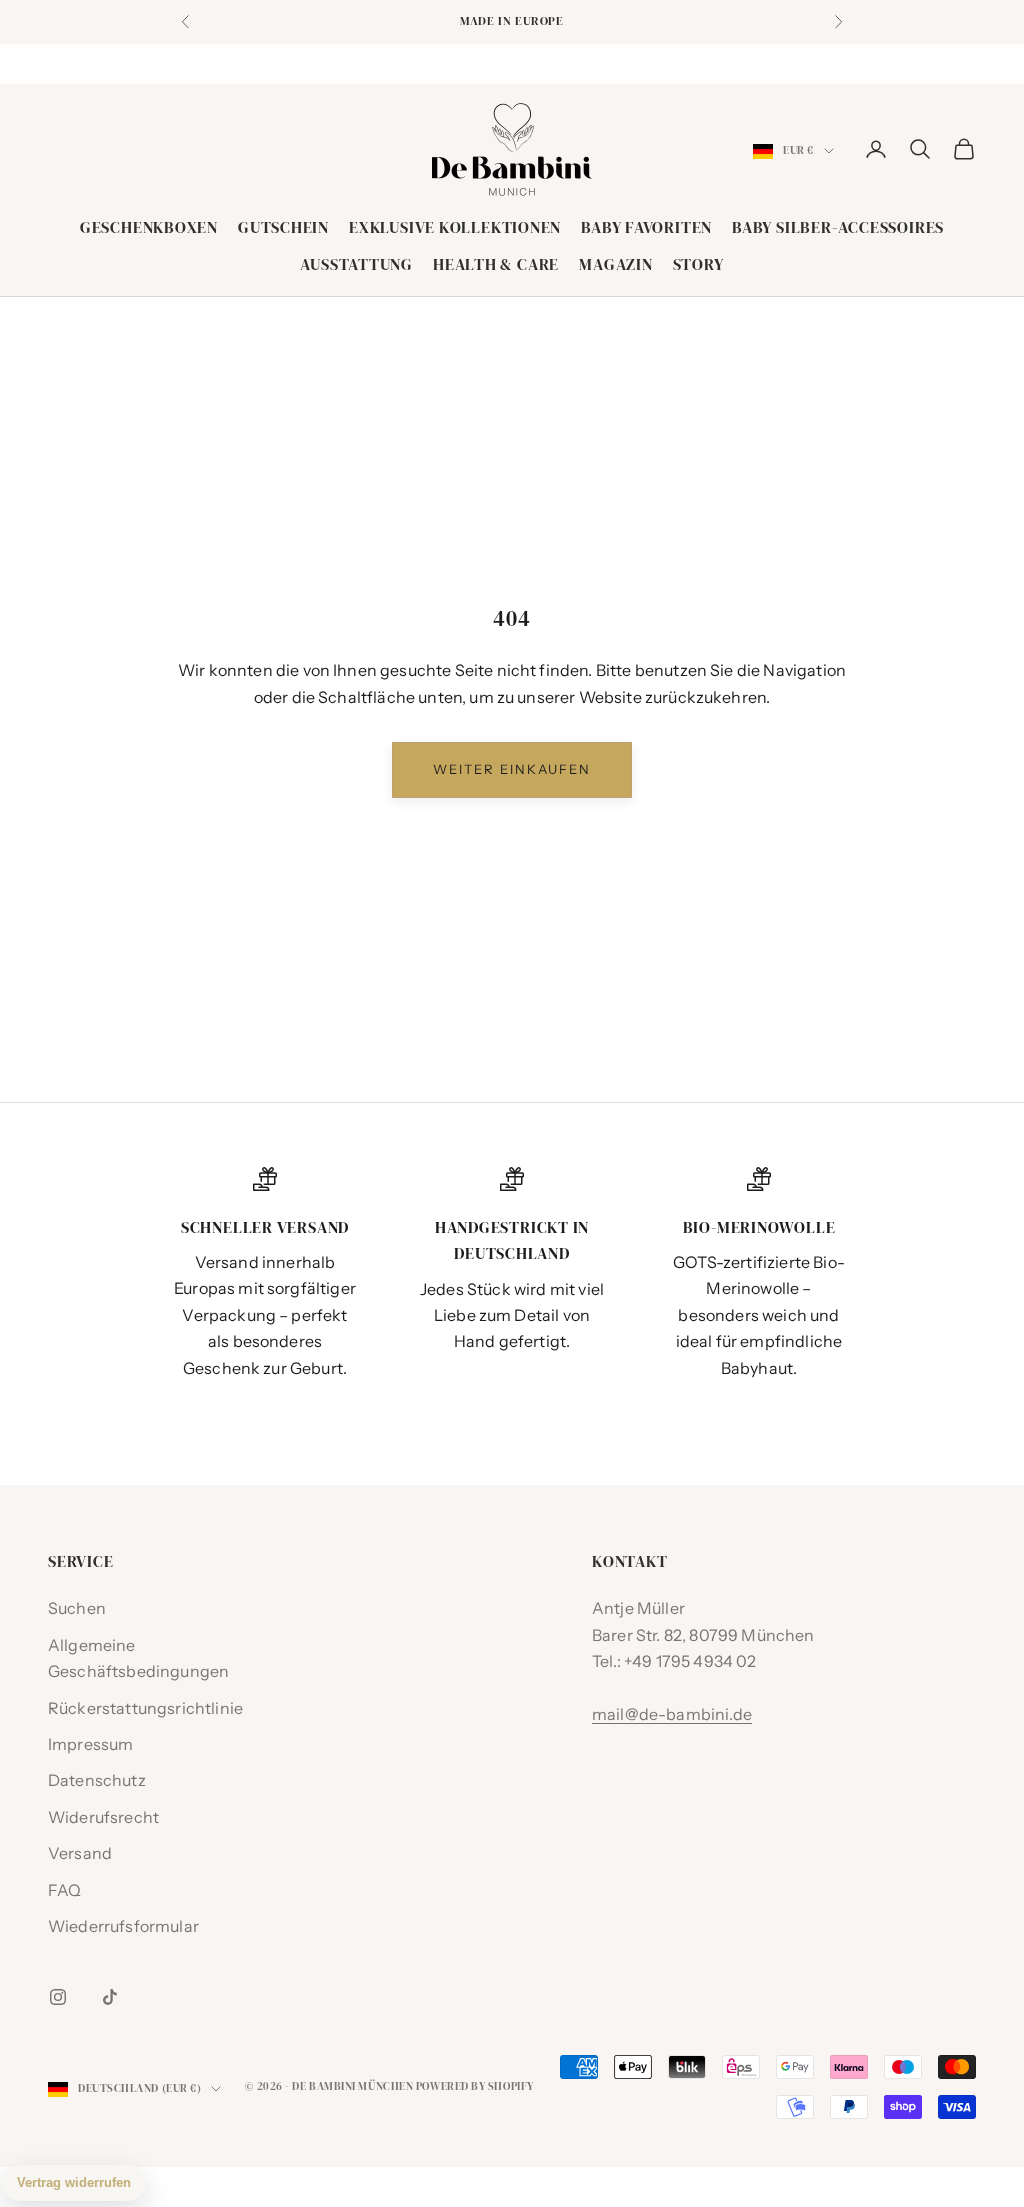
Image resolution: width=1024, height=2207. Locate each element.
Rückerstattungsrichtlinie (145, 1708)
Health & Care (496, 264)
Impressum (90, 1744)
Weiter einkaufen (512, 769)
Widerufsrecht (103, 1817)
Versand (80, 1853)
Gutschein (283, 227)
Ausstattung (356, 264)
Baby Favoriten (646, 227)
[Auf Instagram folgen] (58, 1997)
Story (698, 264)
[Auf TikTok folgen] (110, 1997)
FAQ (64, 1890)
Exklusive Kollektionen (455, 227)
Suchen (77, 1608)
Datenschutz (97, 1780)
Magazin (615, 264)
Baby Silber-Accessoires (838, 227)
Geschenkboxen (149, 227)
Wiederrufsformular (123, 1926)
